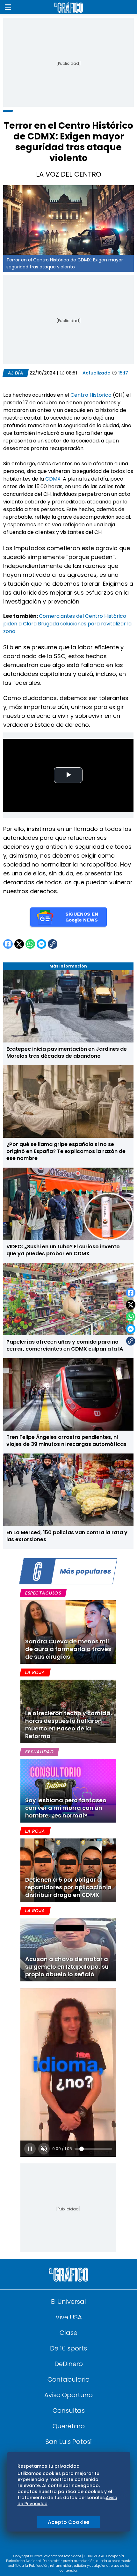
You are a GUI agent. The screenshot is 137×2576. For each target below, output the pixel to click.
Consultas (69, 2411)
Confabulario (68, 2379)
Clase (68, 2333)
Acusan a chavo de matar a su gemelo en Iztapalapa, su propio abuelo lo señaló (67, 1967)
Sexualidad (40, 1752)
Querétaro (69, 2426)
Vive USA (69, 2317)
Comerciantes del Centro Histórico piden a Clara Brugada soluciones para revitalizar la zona (67, 624)
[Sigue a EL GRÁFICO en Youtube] (75, 2547)
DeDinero (69, 2364)
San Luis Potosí (69, 2442)
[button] (8, 7)
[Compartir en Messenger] (131, 1329)
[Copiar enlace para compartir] (131, 1341)
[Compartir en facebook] (131, 1293)
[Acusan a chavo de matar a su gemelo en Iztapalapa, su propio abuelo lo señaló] (68, 1950)
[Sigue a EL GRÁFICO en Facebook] (62, 2547)
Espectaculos (43, 1593)
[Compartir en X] (131, 1305)
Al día (16, 373)
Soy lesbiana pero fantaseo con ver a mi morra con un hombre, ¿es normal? (66, 1808)
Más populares (86, 1571)
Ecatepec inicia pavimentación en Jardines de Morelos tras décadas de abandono (67, 1052)
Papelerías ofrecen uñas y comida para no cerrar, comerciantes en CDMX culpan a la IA (65, 1345)
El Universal (68, 2302)
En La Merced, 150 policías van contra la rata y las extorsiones (67, 1536)
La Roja (35, 1672)
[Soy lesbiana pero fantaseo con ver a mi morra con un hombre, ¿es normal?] (68, 1791)
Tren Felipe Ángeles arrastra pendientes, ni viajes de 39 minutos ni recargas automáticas (66, 1441)
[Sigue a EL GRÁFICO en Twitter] (66, 2547)
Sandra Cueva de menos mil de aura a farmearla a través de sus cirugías (68, 1649)
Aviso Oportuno (68, 2395)
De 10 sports (68, 2348)
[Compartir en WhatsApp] (131, 1317)
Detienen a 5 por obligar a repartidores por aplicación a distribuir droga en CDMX (68, 1887)
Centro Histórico (91, 395)
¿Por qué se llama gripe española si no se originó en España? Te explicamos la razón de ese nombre (66, 1151)
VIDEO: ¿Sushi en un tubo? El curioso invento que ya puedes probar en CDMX (63, 1250)
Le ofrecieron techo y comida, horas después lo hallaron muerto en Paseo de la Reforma (69, 1725)
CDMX (53, 479)
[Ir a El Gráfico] (68, 7)
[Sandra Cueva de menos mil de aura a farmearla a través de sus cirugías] (68, 1632)
